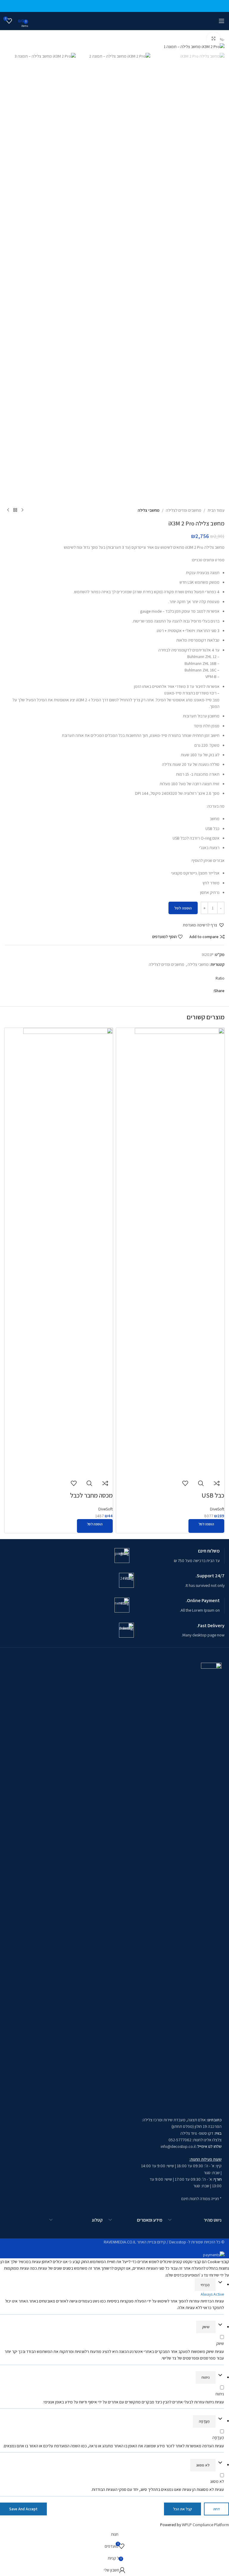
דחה (216, 2509)
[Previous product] (22, 510)
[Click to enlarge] (213, 39)
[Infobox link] (167, 1556)
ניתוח (206, 2377)
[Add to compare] (217, 1483)
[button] (204, 925)
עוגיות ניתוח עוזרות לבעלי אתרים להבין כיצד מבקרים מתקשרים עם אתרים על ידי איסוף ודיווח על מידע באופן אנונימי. (133, 2402)
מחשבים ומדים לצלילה (184, 510)
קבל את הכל (182, 2509)
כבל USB (213, 1495)
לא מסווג (203, 2465)
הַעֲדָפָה (204, 2421)
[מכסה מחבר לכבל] (68, 1251)
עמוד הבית (216, 510)
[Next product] (8, 510)
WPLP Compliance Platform (205, 2525)
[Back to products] (15, 510)
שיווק (206, 2327)
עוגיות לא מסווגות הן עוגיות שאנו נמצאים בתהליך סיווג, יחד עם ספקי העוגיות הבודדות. (157, 2489)
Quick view (201, 1483)
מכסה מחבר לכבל (91, 1495)
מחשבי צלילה (149, 510)
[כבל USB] (180, 1251)
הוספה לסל (183, 908)
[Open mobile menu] (222, 21)
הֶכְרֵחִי (205, 2285)
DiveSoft (217, 1509)
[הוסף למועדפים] (185, 1483)
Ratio (220, 978)
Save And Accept (23, 2509)
